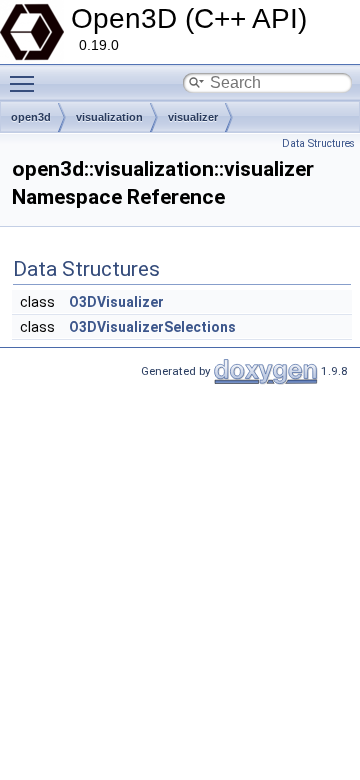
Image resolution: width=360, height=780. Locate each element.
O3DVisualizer (116, 302)
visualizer (193, 117)
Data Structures (318, 143)
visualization (109, 117)
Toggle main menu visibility (26, 83)
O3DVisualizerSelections (152, 327)
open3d (31, 117)
